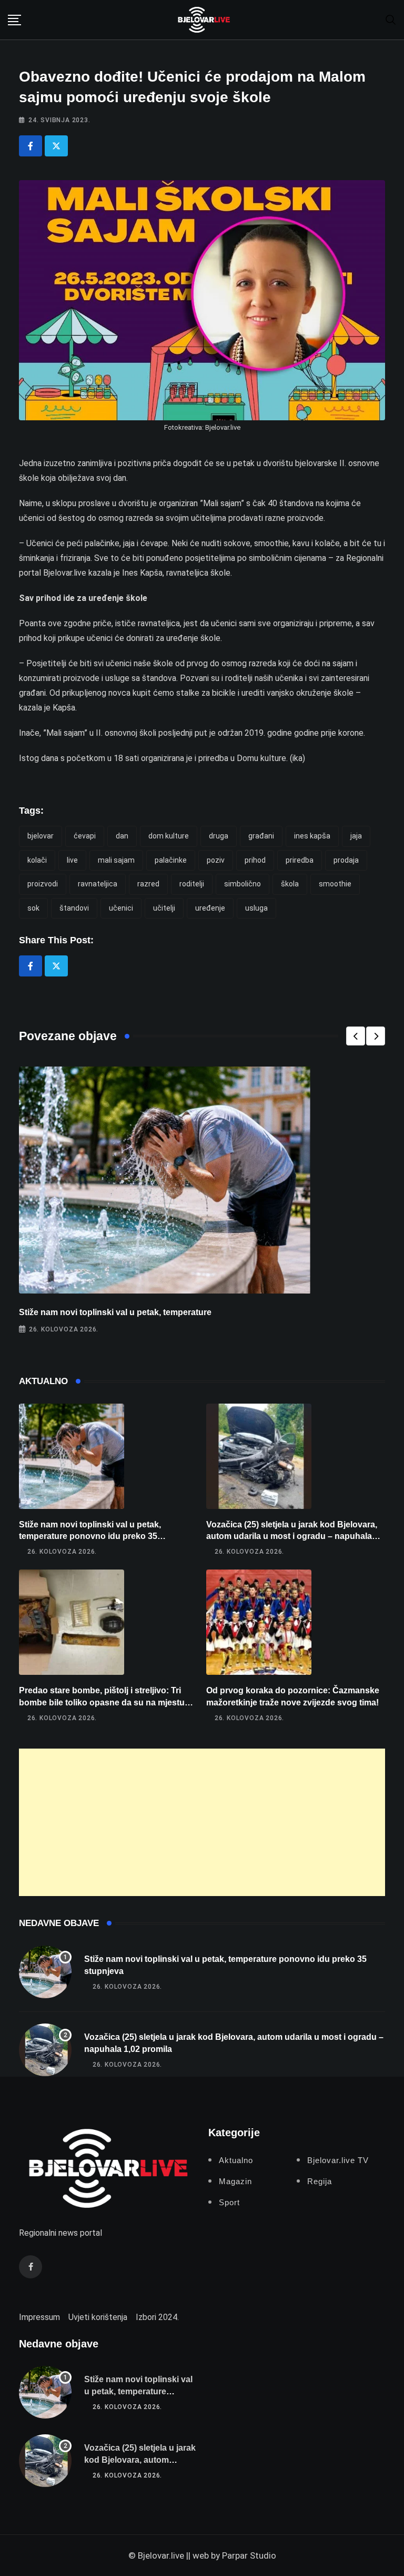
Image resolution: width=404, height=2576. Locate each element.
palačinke (171, 860)
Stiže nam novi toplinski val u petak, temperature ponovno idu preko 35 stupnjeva (90, 1536)
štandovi (74, 908)
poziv (216, 860)
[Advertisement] (202, 1822)
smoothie (335, 884)
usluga (256, 908)
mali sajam (116, 860)
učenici (121, 908)
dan (122, 836)
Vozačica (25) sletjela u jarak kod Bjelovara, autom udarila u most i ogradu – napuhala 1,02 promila (292, 1536)
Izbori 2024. (157, 2317)
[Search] (391, 19)
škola (290, 884)
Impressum (39, 2317)
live (72, 860)
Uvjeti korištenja (98, 2317)
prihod (255, 860)
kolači (37, 860)
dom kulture (169, 836)
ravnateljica (98, 884)
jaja (356, 836)
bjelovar (41, 836)
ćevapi (85, 836)
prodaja (346, 860)
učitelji (164, 908)
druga (219, 836)
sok (33, 908)
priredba (300, 860)
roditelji (192, 884)
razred (148, 884)
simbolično (243, 884)
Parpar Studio (249, 2555)
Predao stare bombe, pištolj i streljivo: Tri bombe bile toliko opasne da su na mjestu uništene (102, 1702)
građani (261, 836)
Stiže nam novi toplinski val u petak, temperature (115, 1312)
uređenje (210, 908)
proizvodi (43, 884)
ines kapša (312, 836)
